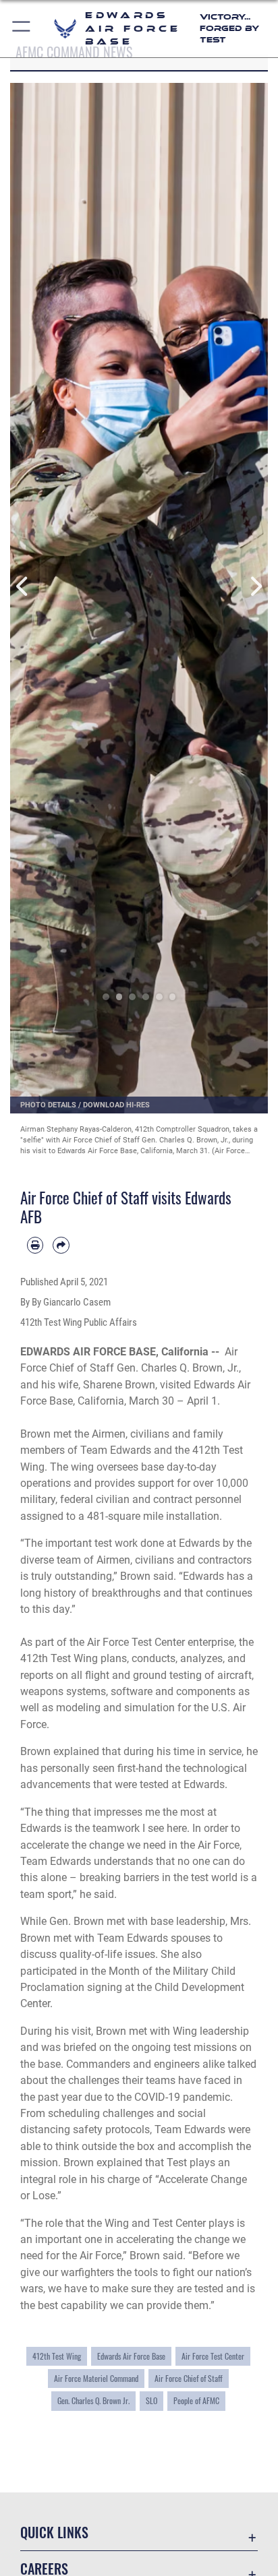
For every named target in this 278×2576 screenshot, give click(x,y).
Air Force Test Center (213, 2356)
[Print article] (35, 1245)
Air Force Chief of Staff (189, 2378)
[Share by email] (61, 1245)
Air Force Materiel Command (96, 2378)
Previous (23, 586)
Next (255, 586)
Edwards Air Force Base (131, 2356)
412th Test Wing (57, 2356)
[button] (22, 29)
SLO (151, 2400)
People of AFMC (196, 2400)
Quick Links (54, 2533)
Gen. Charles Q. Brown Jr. (93, 2400)
